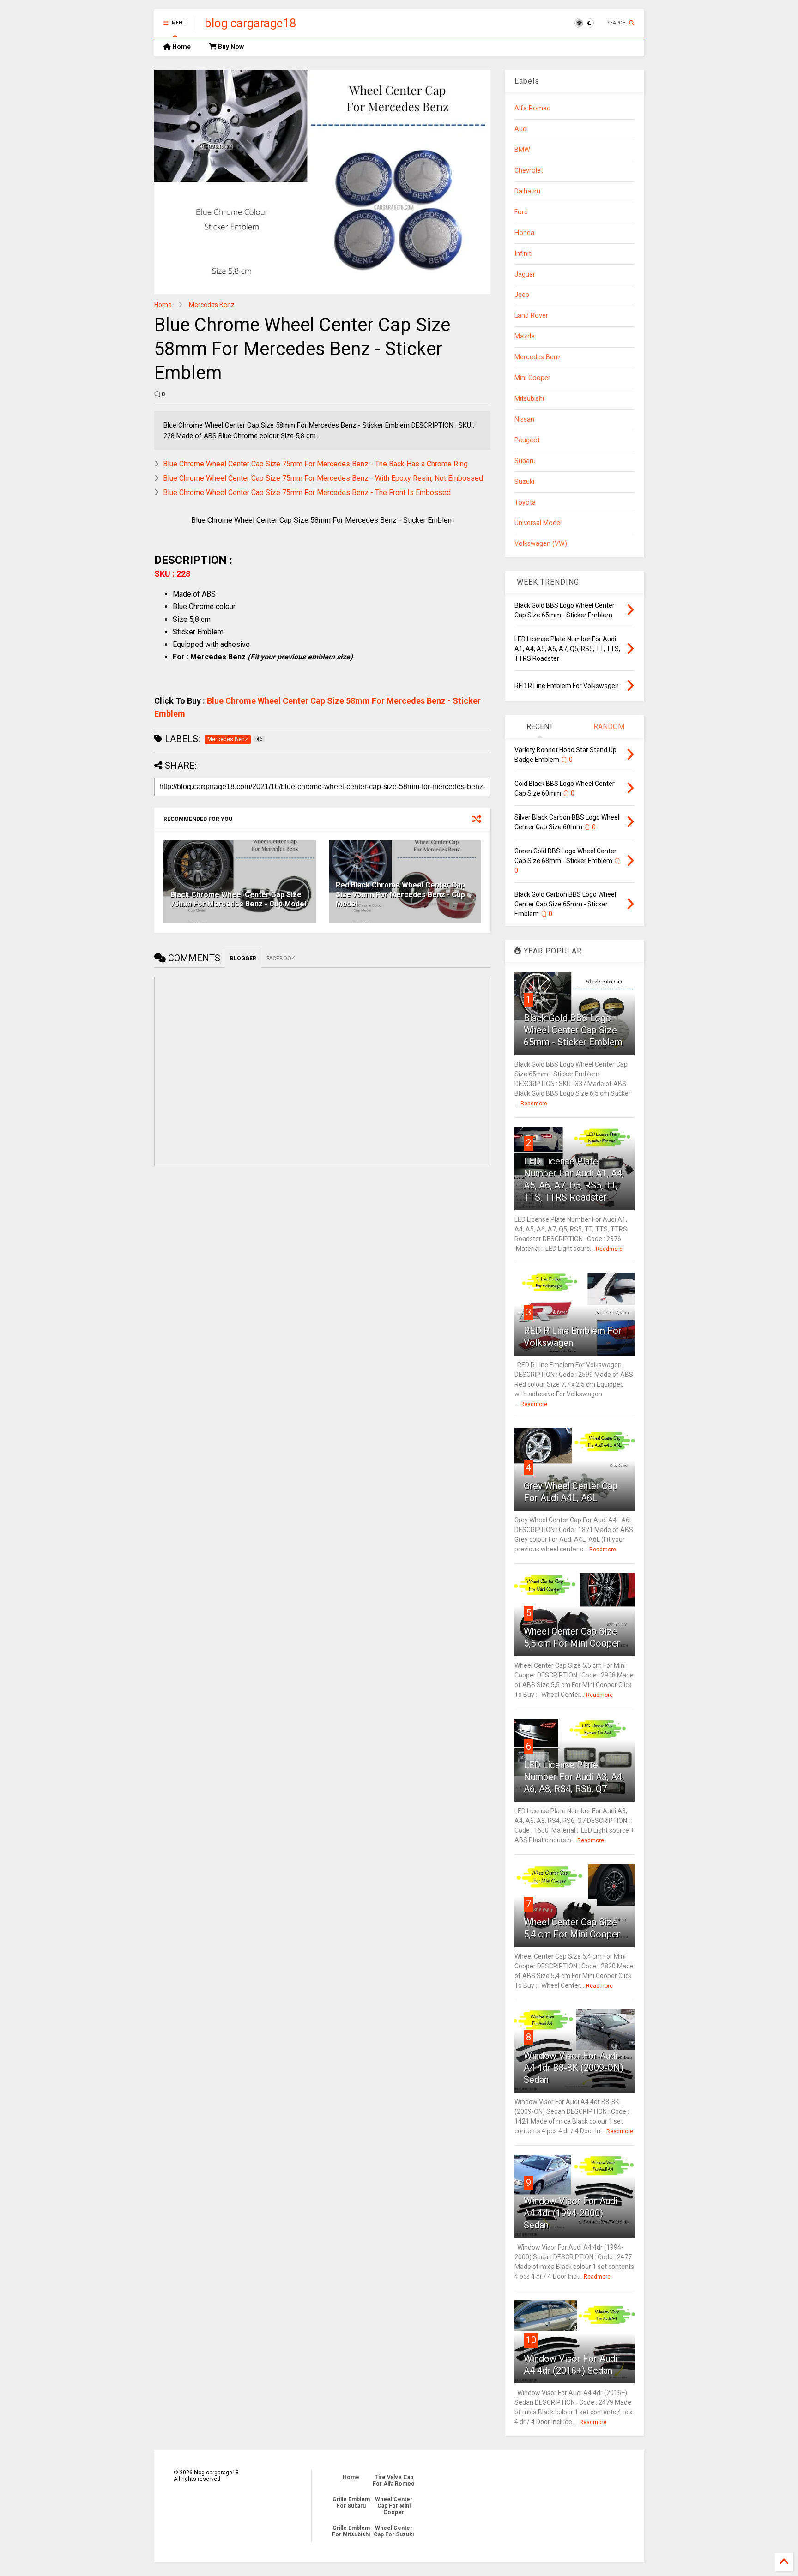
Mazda (525, 336)
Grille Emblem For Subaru (351, 2503)
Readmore (534, 1104)
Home (181, 47)
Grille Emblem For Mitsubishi (351, 2531)
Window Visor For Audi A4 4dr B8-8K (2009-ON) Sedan (574, 2068)
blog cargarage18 (251, 23)
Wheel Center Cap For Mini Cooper (394, 2506)
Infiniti (523, 254)
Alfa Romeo (533, 108)
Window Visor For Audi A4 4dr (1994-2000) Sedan (571, 2213)
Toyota (525, 503)
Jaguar (525, 274)
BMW (522, 150)
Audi (521, 129)
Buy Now (230, 47)
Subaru (525, 461)
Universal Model (538, 523)
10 (531, 2340)
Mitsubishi (529, 399)
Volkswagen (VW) (541, 544)
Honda (524, 233)
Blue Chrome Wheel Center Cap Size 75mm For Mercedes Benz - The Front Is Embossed (307, 492)
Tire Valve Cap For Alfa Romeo (394, 2480)
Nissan (524, 419)
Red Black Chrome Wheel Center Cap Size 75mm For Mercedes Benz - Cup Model (400, 895)
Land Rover (531, 316)
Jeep (522, 295)
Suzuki (524, 482)
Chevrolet (529, 171)
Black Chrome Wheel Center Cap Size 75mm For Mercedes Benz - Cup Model (238, 899)
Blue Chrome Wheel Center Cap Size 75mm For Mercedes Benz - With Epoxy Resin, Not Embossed (323, 478)
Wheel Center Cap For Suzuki (394, 2531)
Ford (521, 212)
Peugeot (527, 440)
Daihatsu (527, 191)
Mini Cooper (532, 378)
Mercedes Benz (212, 305)
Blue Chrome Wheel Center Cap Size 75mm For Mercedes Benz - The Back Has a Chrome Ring (315, 464)
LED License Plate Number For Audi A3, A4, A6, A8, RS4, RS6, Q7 (574, 1777)
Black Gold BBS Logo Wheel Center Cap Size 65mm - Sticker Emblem (573, 1030)
